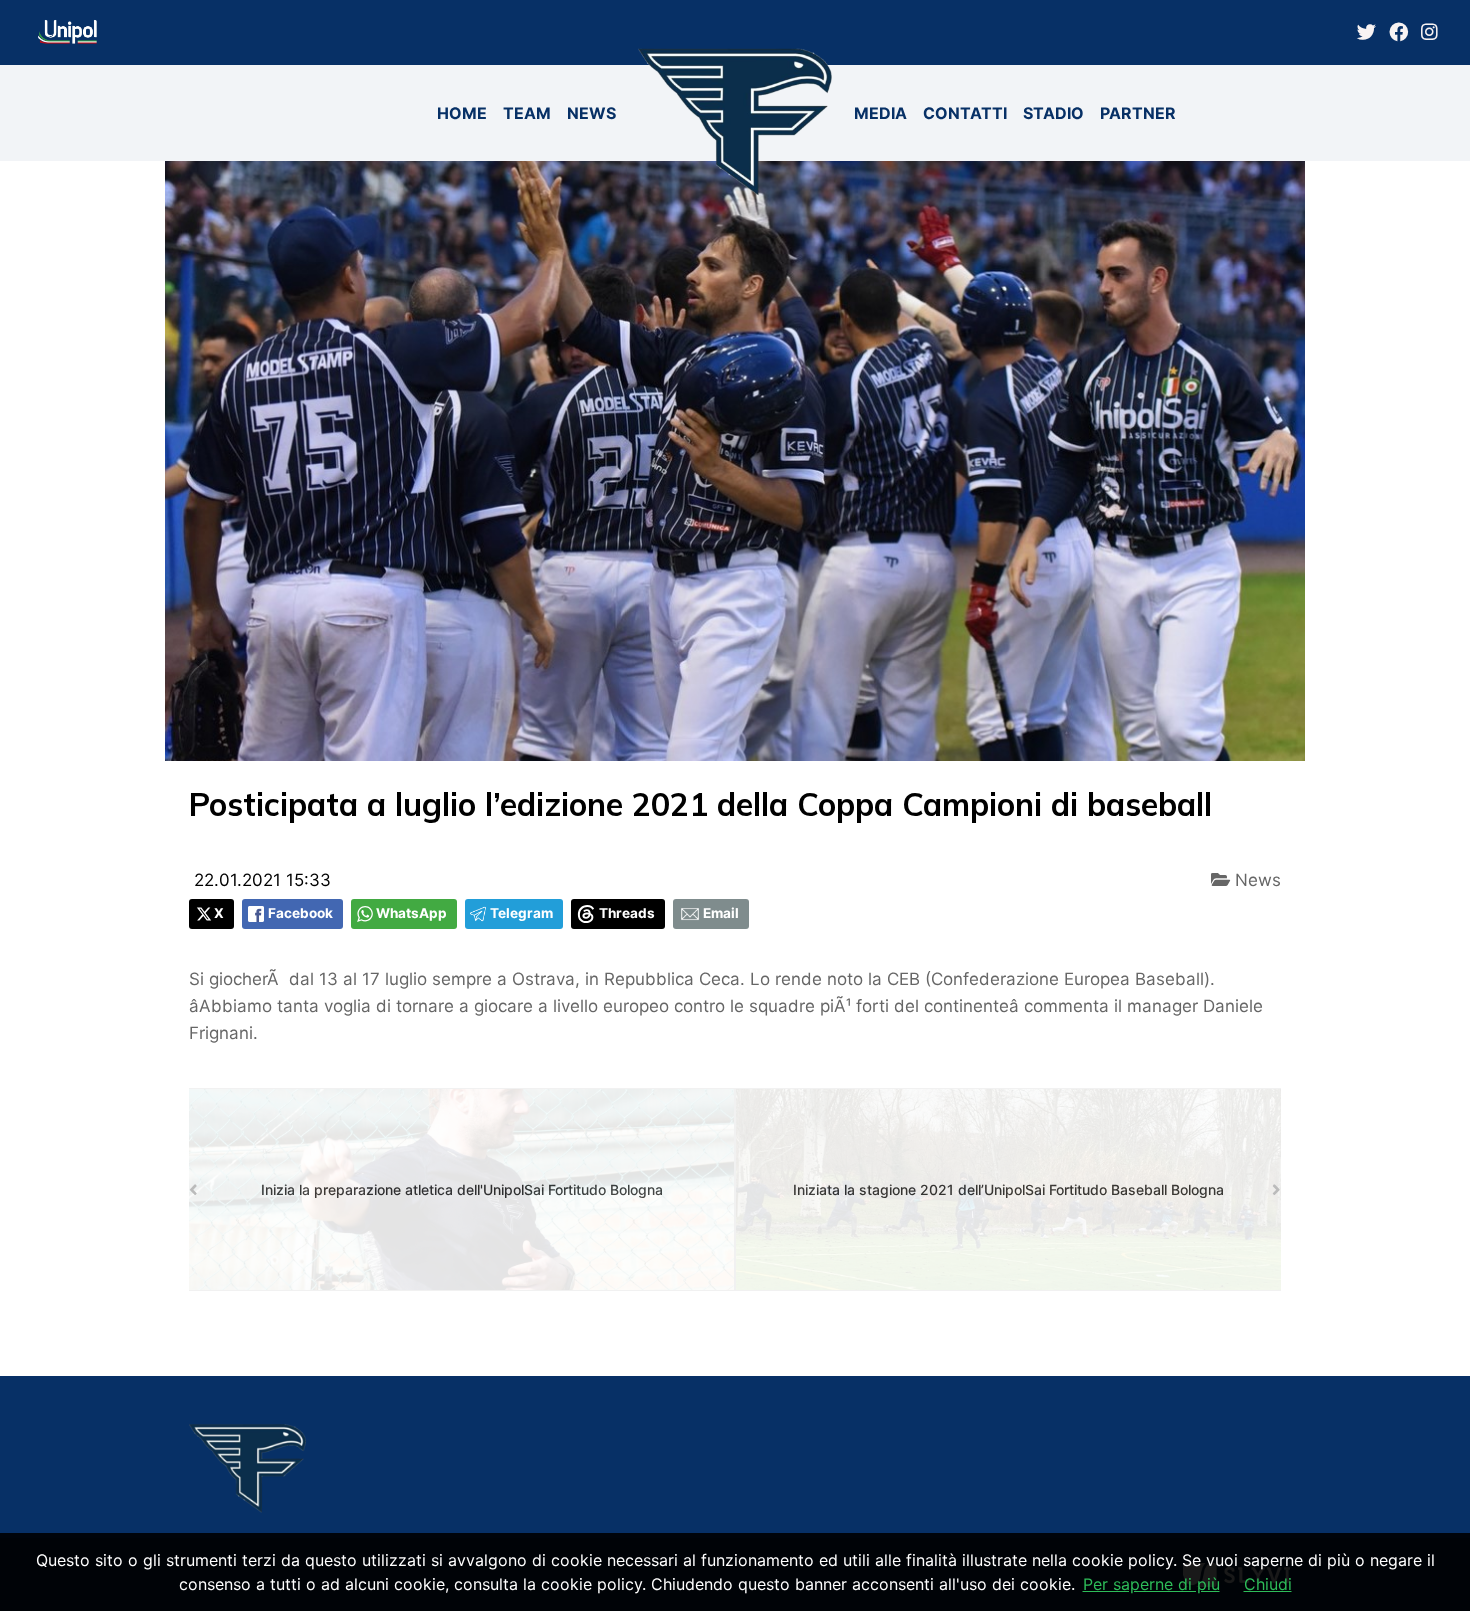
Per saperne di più (1151, 1584)
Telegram (521, 913)
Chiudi (1268, 1584)
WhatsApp (411, 913)
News (591, 113)
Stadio (1053, 113)
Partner (1138, 113)
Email (721, 913)
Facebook (300, 913)
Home (462, 113)
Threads (627, 913)
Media (880, 113)
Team (527, 113)
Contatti (965, 113)
